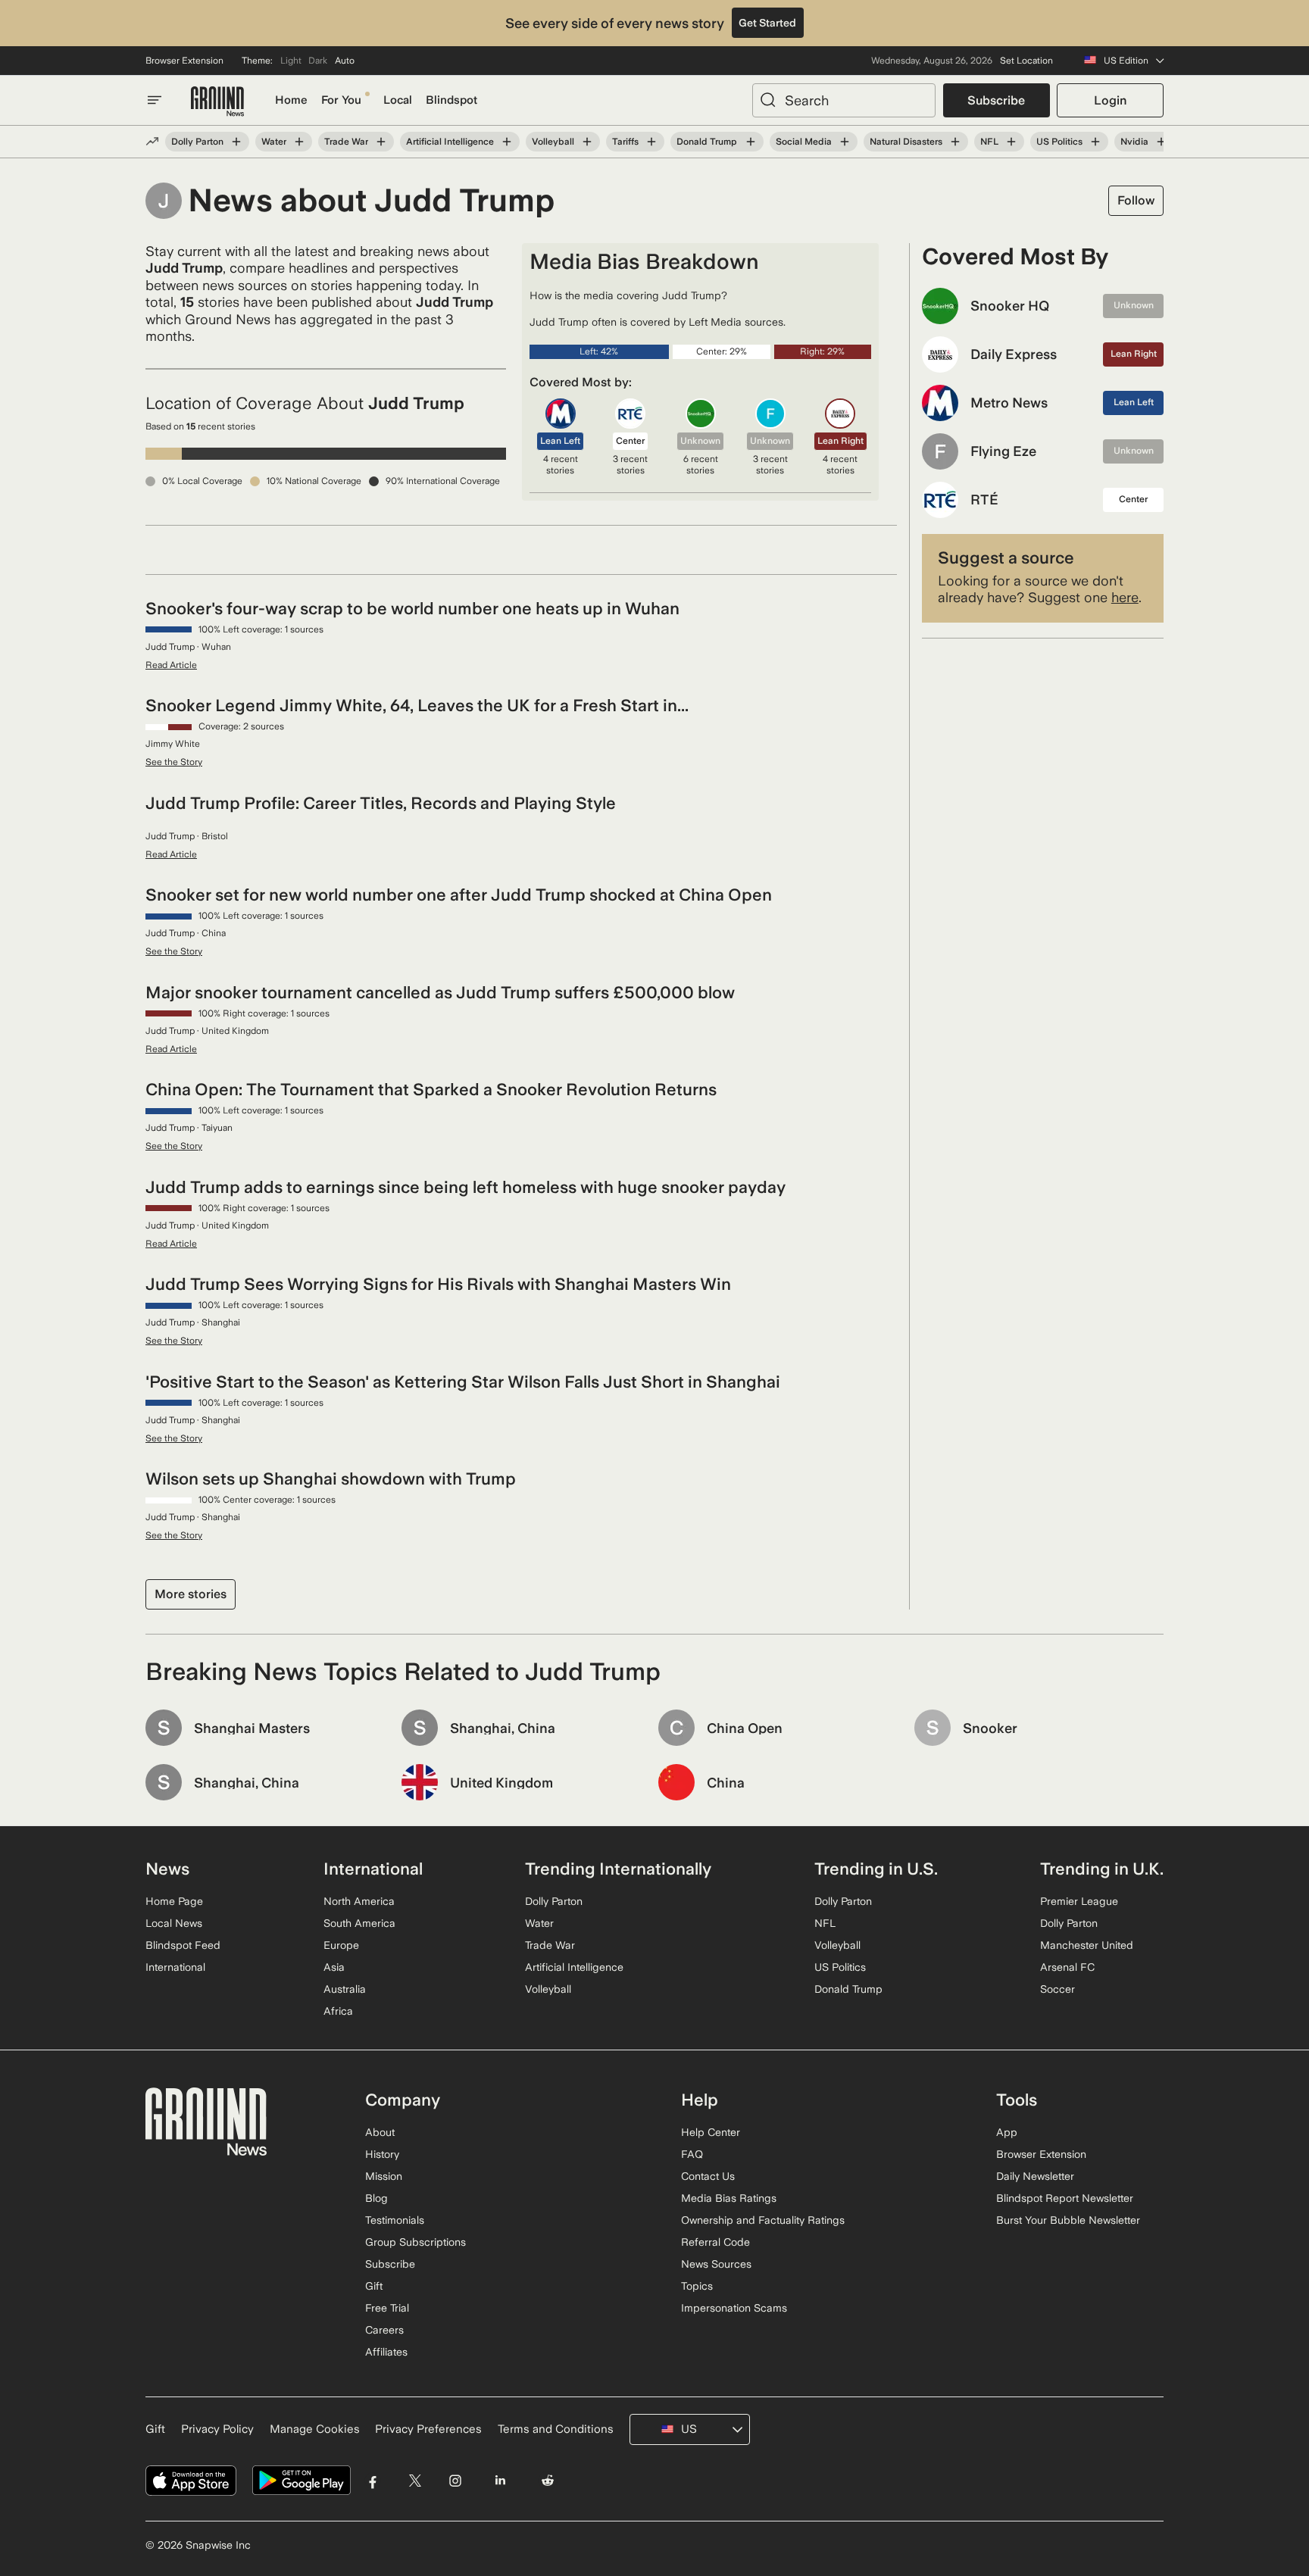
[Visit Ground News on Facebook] (373, 2481)
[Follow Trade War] (381, 142)
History (382, 2154)
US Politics (1059, 142)
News (167, 1869)
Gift (374, 2286)
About (380, 2132)
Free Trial (387, 2308)
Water (274, 142)
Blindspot (451, 100)
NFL (989, 142)
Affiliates (386, 2352)
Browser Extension (184, 61)
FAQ (692, 2154)
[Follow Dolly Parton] (236, 142)
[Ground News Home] (217, 102)
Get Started (767, 23)
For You (341, 100)
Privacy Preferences (428, 2429)
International (175, 1967)
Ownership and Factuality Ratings (763, 2220)
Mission (384, 2176)
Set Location (1026, 61)
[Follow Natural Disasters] (955, 142)
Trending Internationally (618, 1869)
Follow (1136, 200)
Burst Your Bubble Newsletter (1068, 2220)
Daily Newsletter (1035, 2176)
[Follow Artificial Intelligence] (507, 142)
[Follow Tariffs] (651, 142)
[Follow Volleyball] (587, 142)
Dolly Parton (197, 142)
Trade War (346, 142)
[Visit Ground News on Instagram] (455, 2481)
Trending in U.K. (1102, 1869)
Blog (376, 2198)
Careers (384, 2330)
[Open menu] (155, 100)
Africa (338, 2011)
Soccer (1058, 1989)
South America (359, 1923)
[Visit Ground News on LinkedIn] (500, 2481)
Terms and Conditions (556, 2429)
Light (291, 61)
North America (359, 1901)
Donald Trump (707, 142)
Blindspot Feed (183, 1945)
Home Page (174, 1901)
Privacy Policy (217, 2429)
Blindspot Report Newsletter (1065, 2198)
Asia (334, 1967)
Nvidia (1134, 142)
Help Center (711, 2132)
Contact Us (708, 2176)
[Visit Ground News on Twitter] (415, 2481)
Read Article (171, 665)
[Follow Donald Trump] (750, 142)
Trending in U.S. (876, 1869)
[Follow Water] (299, 142)
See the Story (174, 762)
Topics (697, 2286)
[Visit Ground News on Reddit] (548, 2481)
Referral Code (715, 2242)
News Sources (716, 2264)
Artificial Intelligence (450, 142)
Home (291, 100)
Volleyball (553, 142)
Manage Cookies (315, 2429)
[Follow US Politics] (1095, 142)
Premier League (1079, 1901)
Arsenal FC (1067, 1967)
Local (398, 100)
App (1007, 2132)
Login (1110, 100)
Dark (318, 61)
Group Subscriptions (416, 2242)
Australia (345, 1989)
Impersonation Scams (734, 2308)
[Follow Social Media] (845, 142)
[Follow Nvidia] (1161, 142)
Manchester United (1087, 1945)
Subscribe (996, 100)
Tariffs (625, 142)
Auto (345, 61)
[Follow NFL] (1011, 142)
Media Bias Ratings (729, 2198)
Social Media (804, 142)
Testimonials (395, 2220)
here (1125, 597)
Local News (174, 1923)
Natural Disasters (906, 142)
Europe (341, 1945)
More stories (191, 1594)
